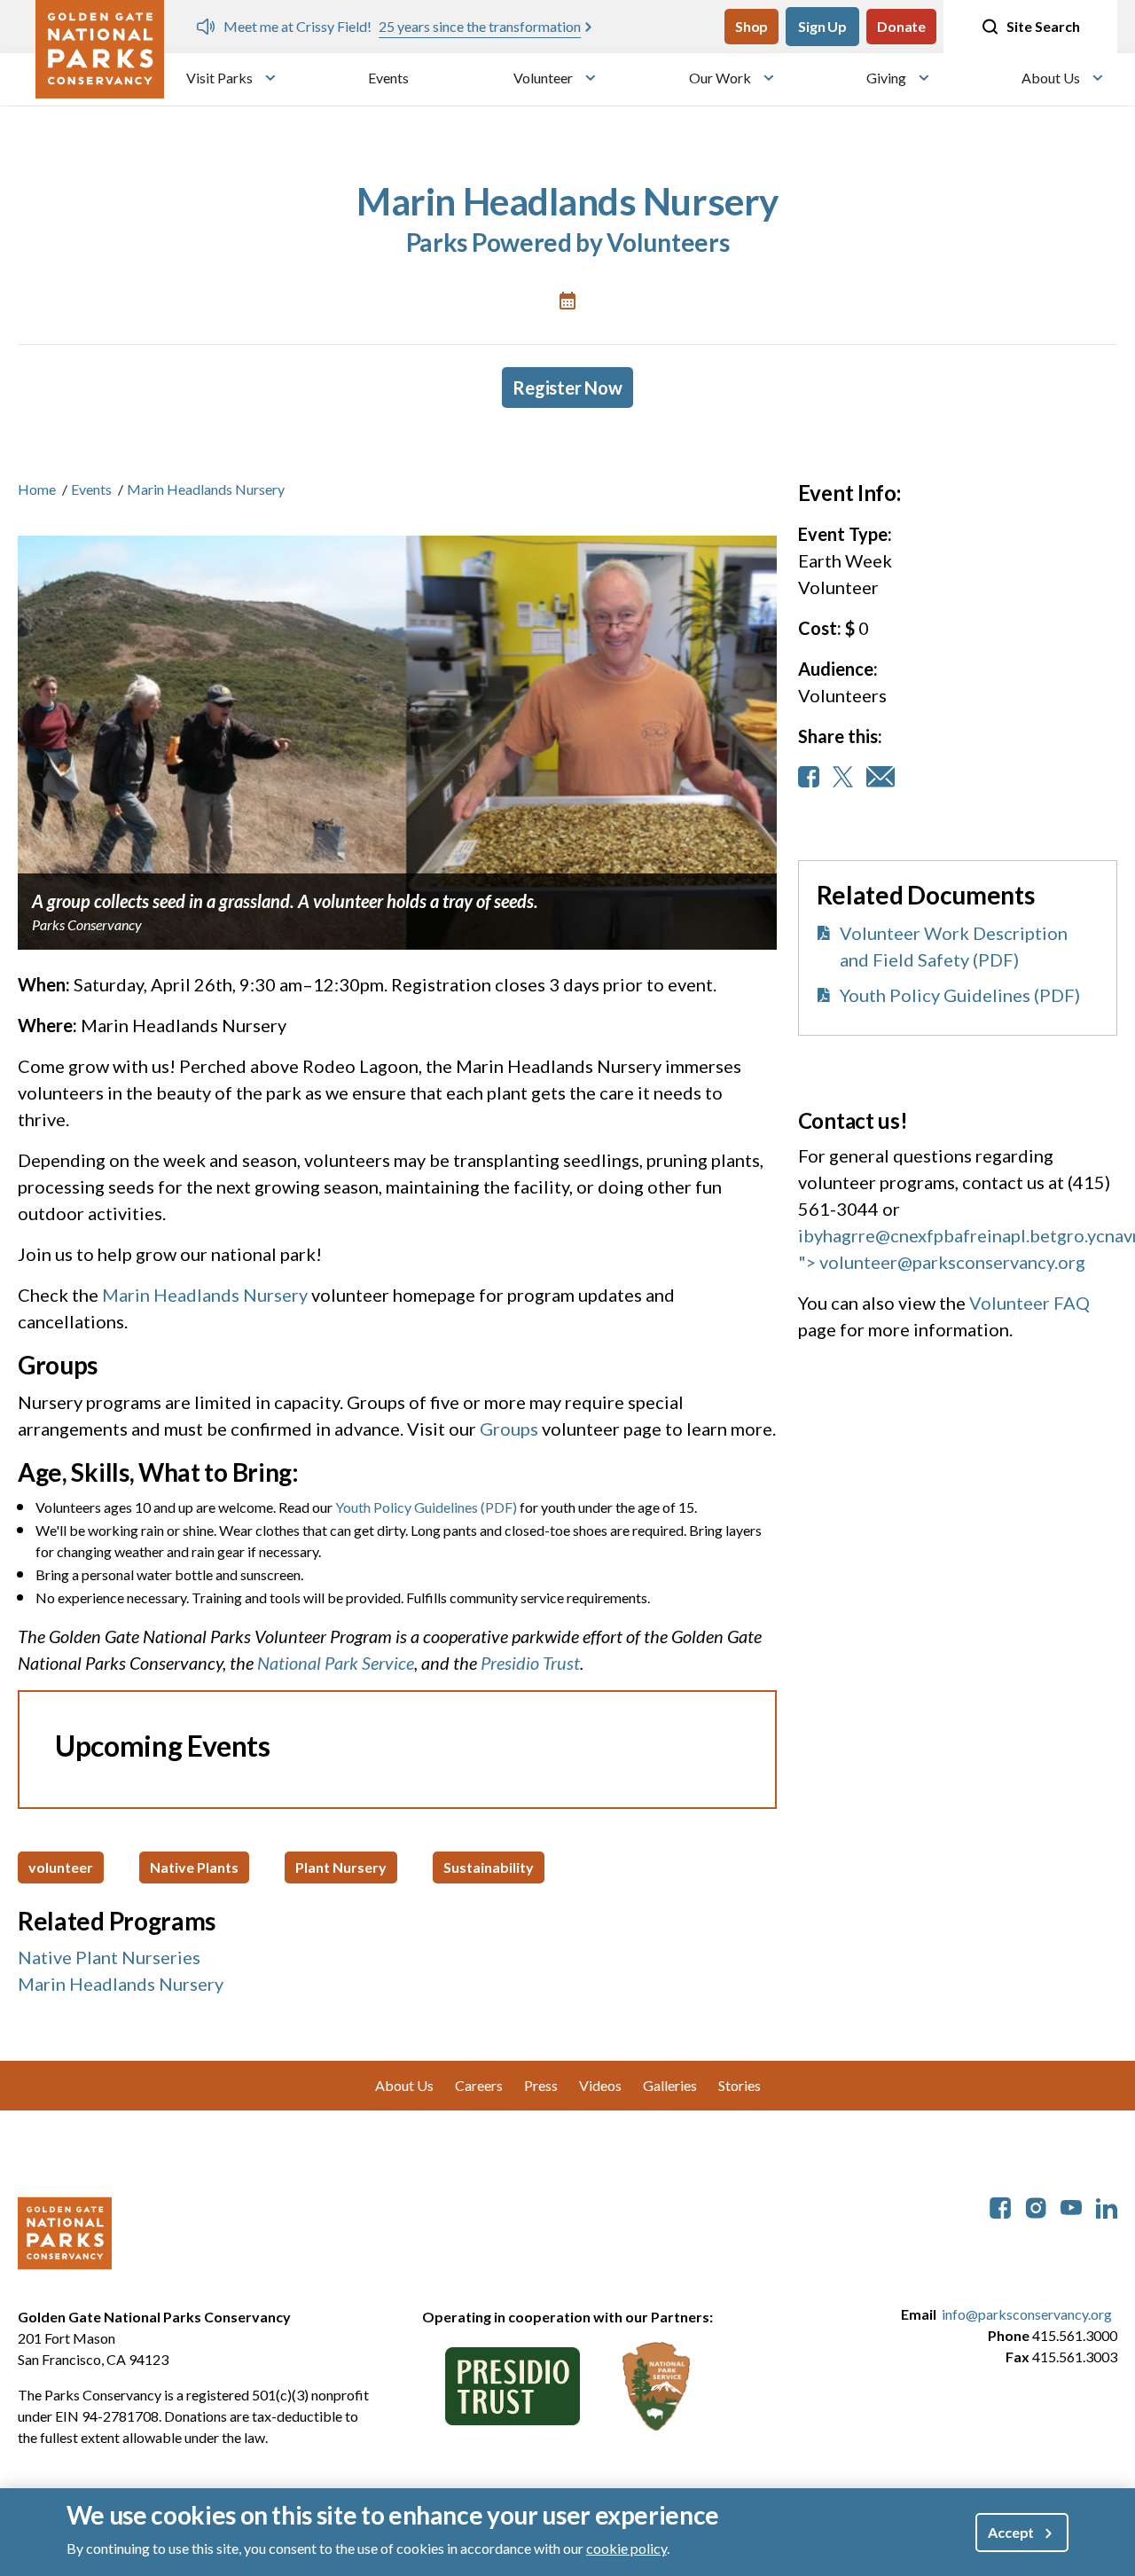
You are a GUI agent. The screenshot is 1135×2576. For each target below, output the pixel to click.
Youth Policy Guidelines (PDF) (426, 1507)
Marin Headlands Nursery (205, 1295)
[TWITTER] (843, 777)
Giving (886, 78)
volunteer (61, 1867)
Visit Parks (219, 78)
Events (388, 78)
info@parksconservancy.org (1027, 2314)
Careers (479, 2085)
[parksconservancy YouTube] (1071, 2206)
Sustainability (489, 1867)
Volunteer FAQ (1029, 1303)
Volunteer (543, 78)
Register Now (567, 388)
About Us (1051, 78)
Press (541, 2085)
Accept (1011, 2532)
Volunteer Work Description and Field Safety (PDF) (954, 946)
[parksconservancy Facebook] (1000, 2206)
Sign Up (822, 26)
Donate (901, 26)
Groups (509, 1429)
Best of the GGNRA (654, 26)
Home (37, 489)
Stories (740, 2085)
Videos (600, 2085)
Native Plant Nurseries (109, 1957)
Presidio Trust (530, 1663)
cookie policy (626, 2548)
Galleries (670, 2085)
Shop (751, 26)
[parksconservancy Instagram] (1036, 2206)
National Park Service (336, 1663)
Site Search (1043, 26)
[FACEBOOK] (809, 777)
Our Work (720, 78)
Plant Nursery (341, 1867)
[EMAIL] (881, 777)
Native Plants (194, 1867)
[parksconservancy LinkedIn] (1107, 2206)
